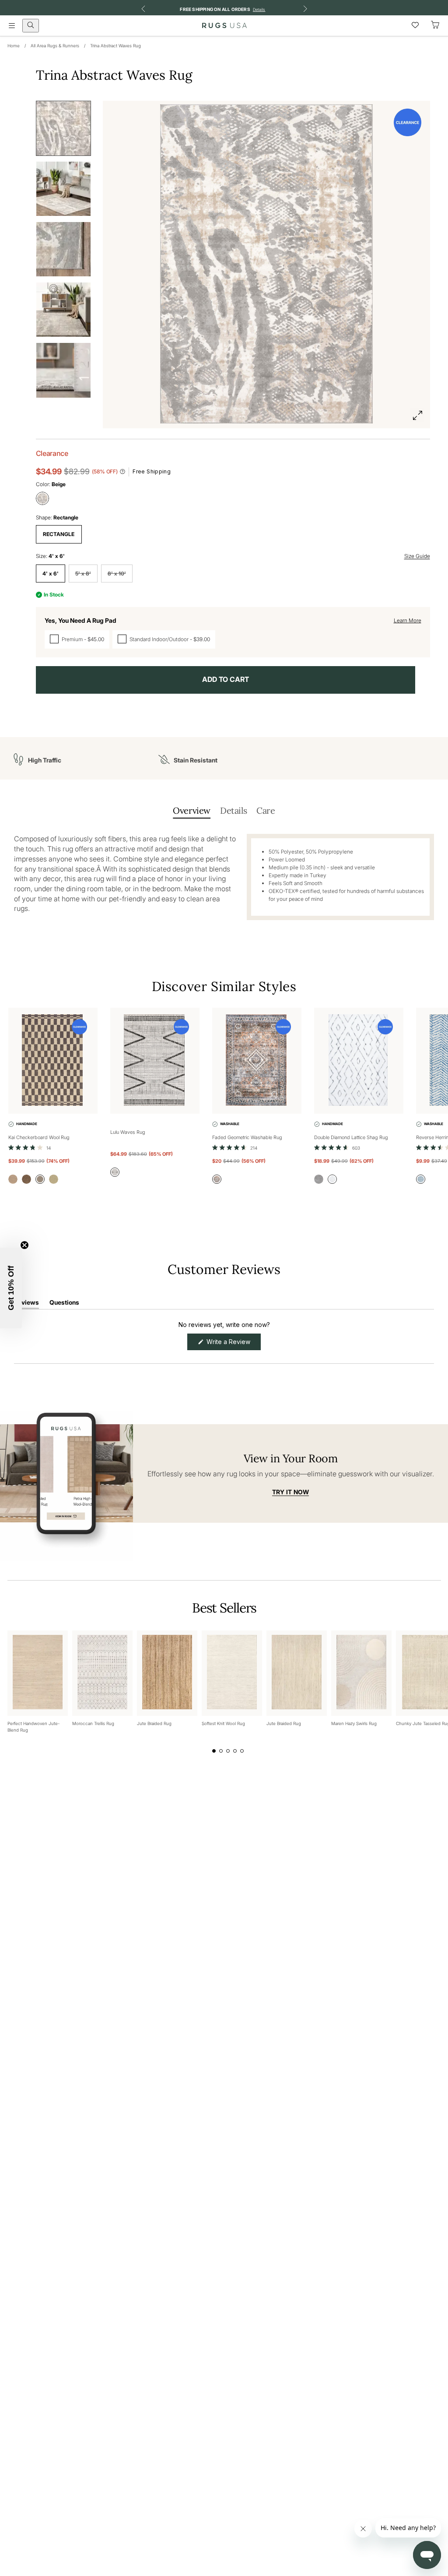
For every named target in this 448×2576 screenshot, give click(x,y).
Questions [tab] (64, 1304)
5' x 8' (83, 573)
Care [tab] (266, 810)
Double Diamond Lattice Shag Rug (351, 1137)
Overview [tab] (192, 810)
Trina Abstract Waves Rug (115, 46)
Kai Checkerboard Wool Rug (39, 1137)
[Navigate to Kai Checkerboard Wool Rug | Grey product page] (53, 1061)
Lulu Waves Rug (128, 1132)
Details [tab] (233, 810)
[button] (30, 1147)
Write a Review (233, 1344)
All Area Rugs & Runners (55, 46)
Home (14, 46)
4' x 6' (51, 573)
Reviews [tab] (26, 1304)
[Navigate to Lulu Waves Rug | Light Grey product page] (155, 1061)
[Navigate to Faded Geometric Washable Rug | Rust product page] (257, 1061)
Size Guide (417, 556)
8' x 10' (117, 573)
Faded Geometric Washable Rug (247, 1137)
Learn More (408, 620)
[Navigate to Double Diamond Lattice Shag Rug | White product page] (359, 1061)
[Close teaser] (24, 1245)
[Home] (224, 25)
